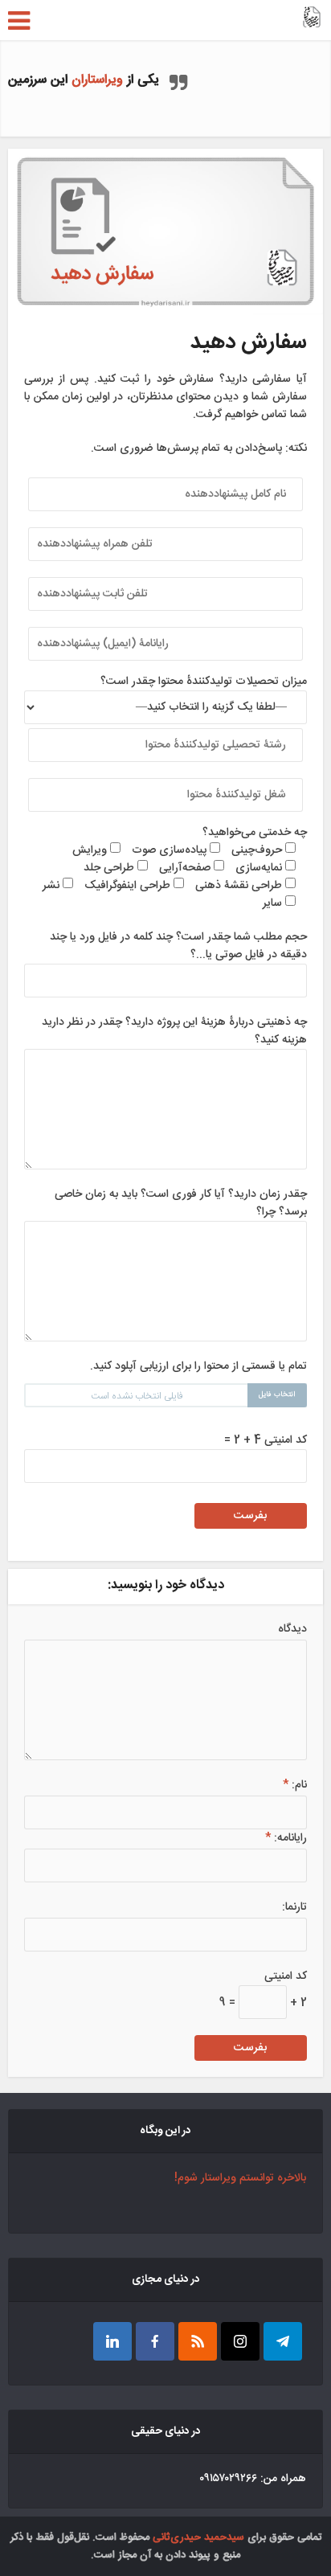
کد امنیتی (286, 1976)
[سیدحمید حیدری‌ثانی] (312, 18)
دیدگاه (292, 1629)
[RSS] (198, 2341)
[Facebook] (155, 2341)
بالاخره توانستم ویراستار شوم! (240, 2178)
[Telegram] (283, 2341)
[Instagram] (240, 2341)
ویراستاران (97, 80)
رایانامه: (286, 1838)
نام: (294, 1785)
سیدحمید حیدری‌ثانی (198, 2537)
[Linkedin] (112, 2341)
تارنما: (294, 1907)
